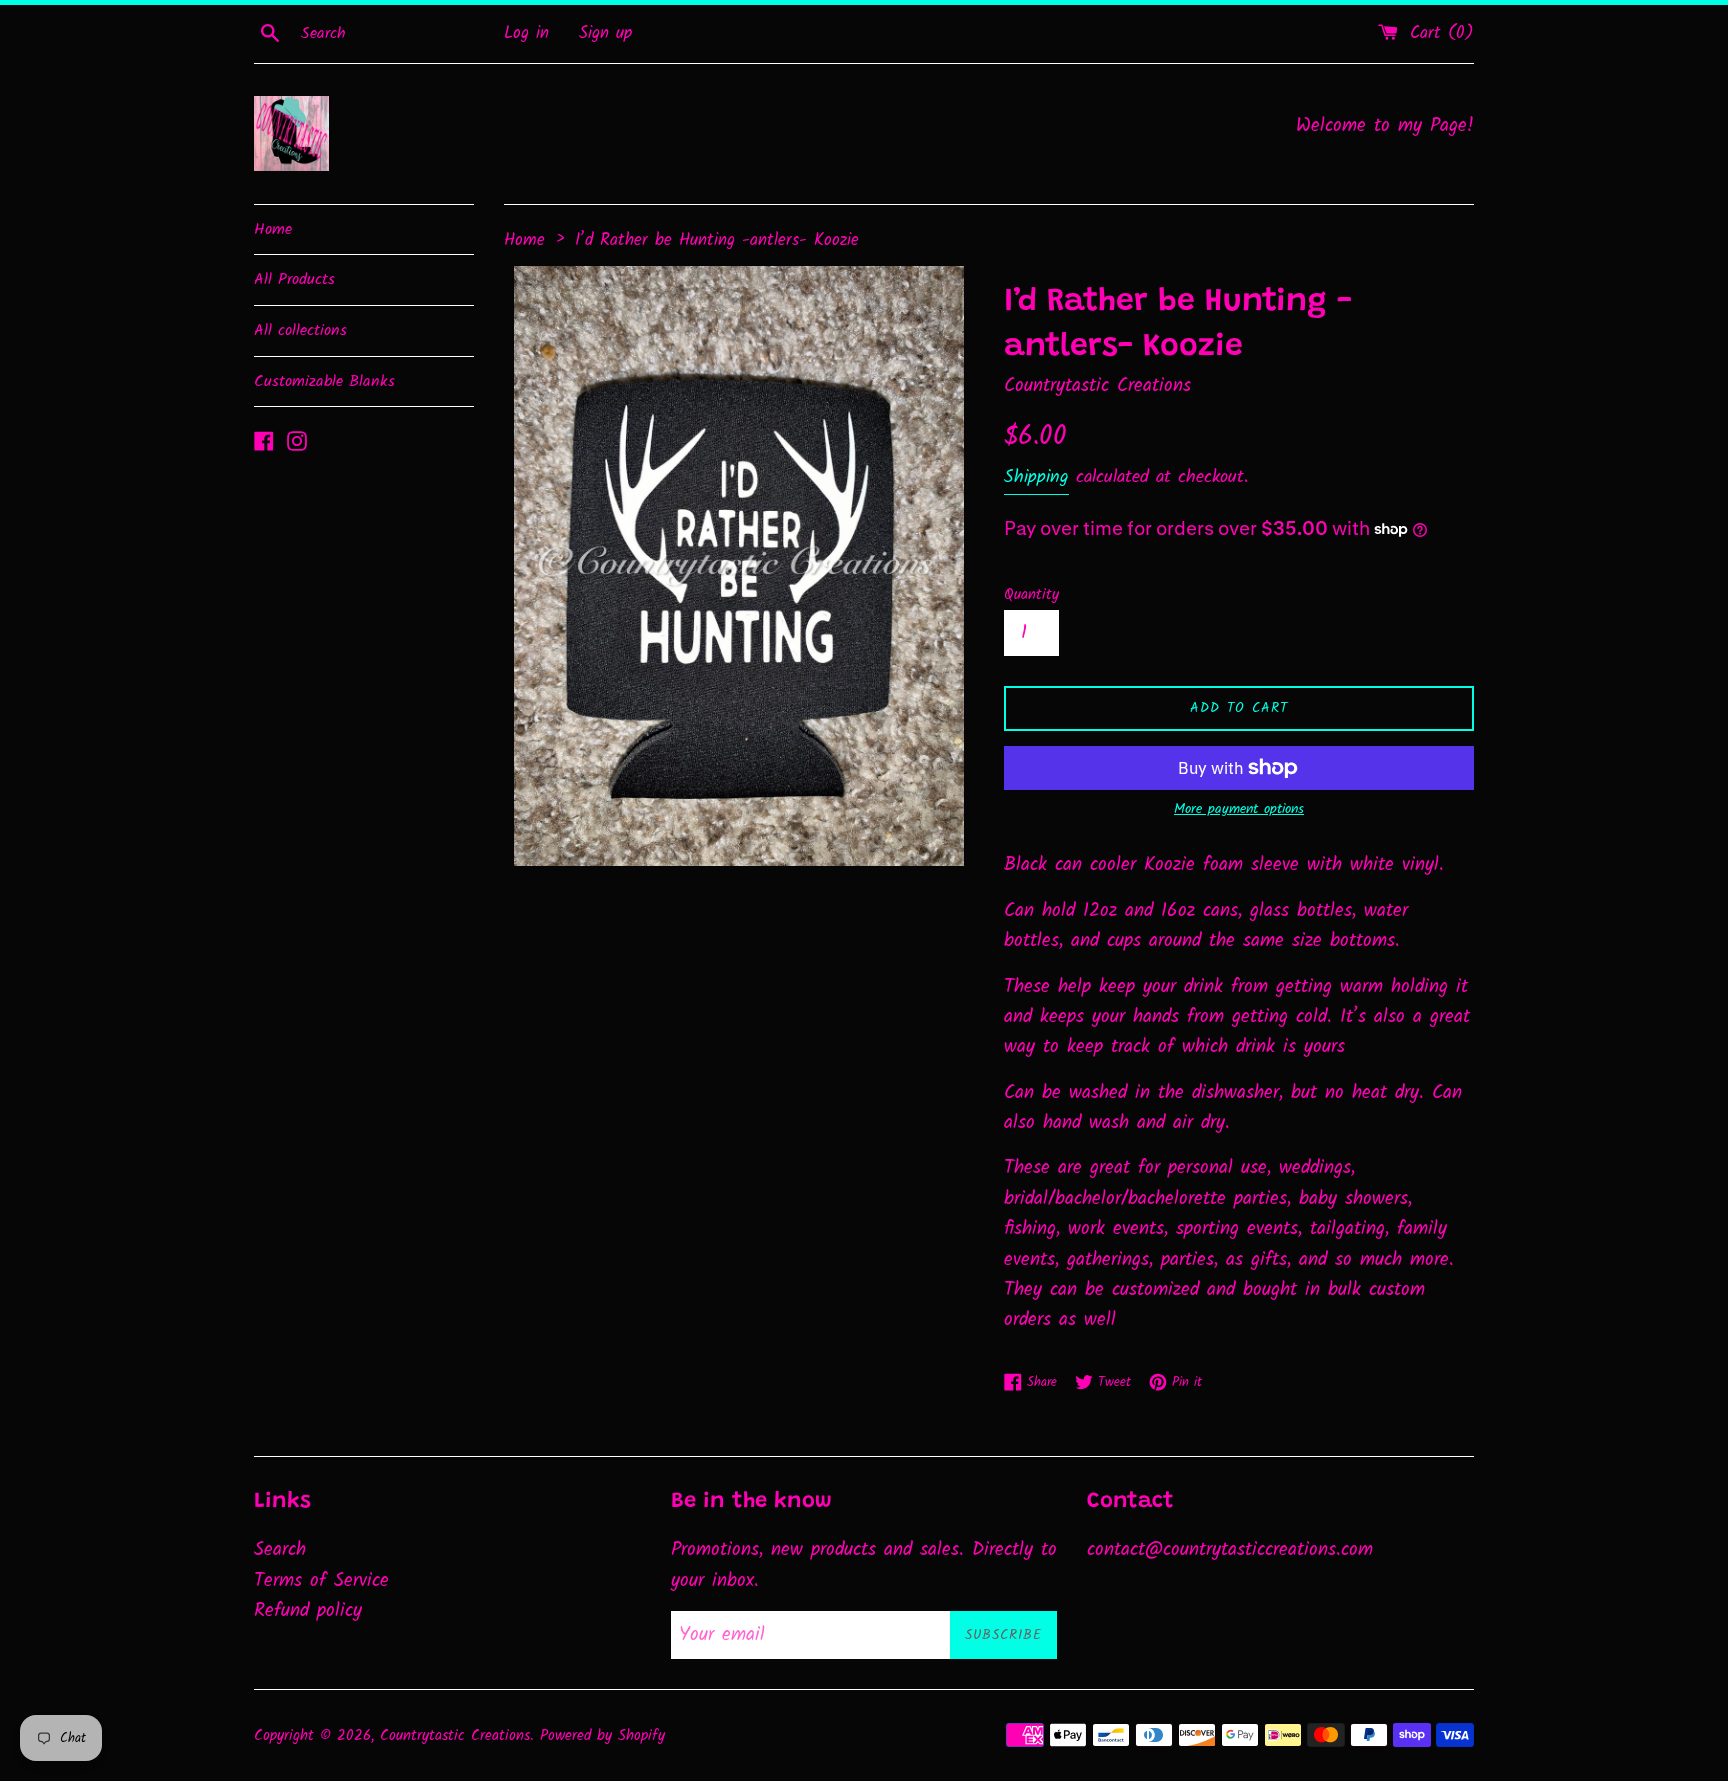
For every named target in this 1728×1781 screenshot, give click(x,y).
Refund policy (308, 1611)
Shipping (1036, 477)
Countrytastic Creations (455, 1736)
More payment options (1239, 809)
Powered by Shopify (602, 1736)
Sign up (605, 33)
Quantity (1031, 595)
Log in (526, 33)
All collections (300, 330)
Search (280, 1550)
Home (273, 229)
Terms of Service (321, 1581)
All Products (294, 279)
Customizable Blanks (324, 381)
